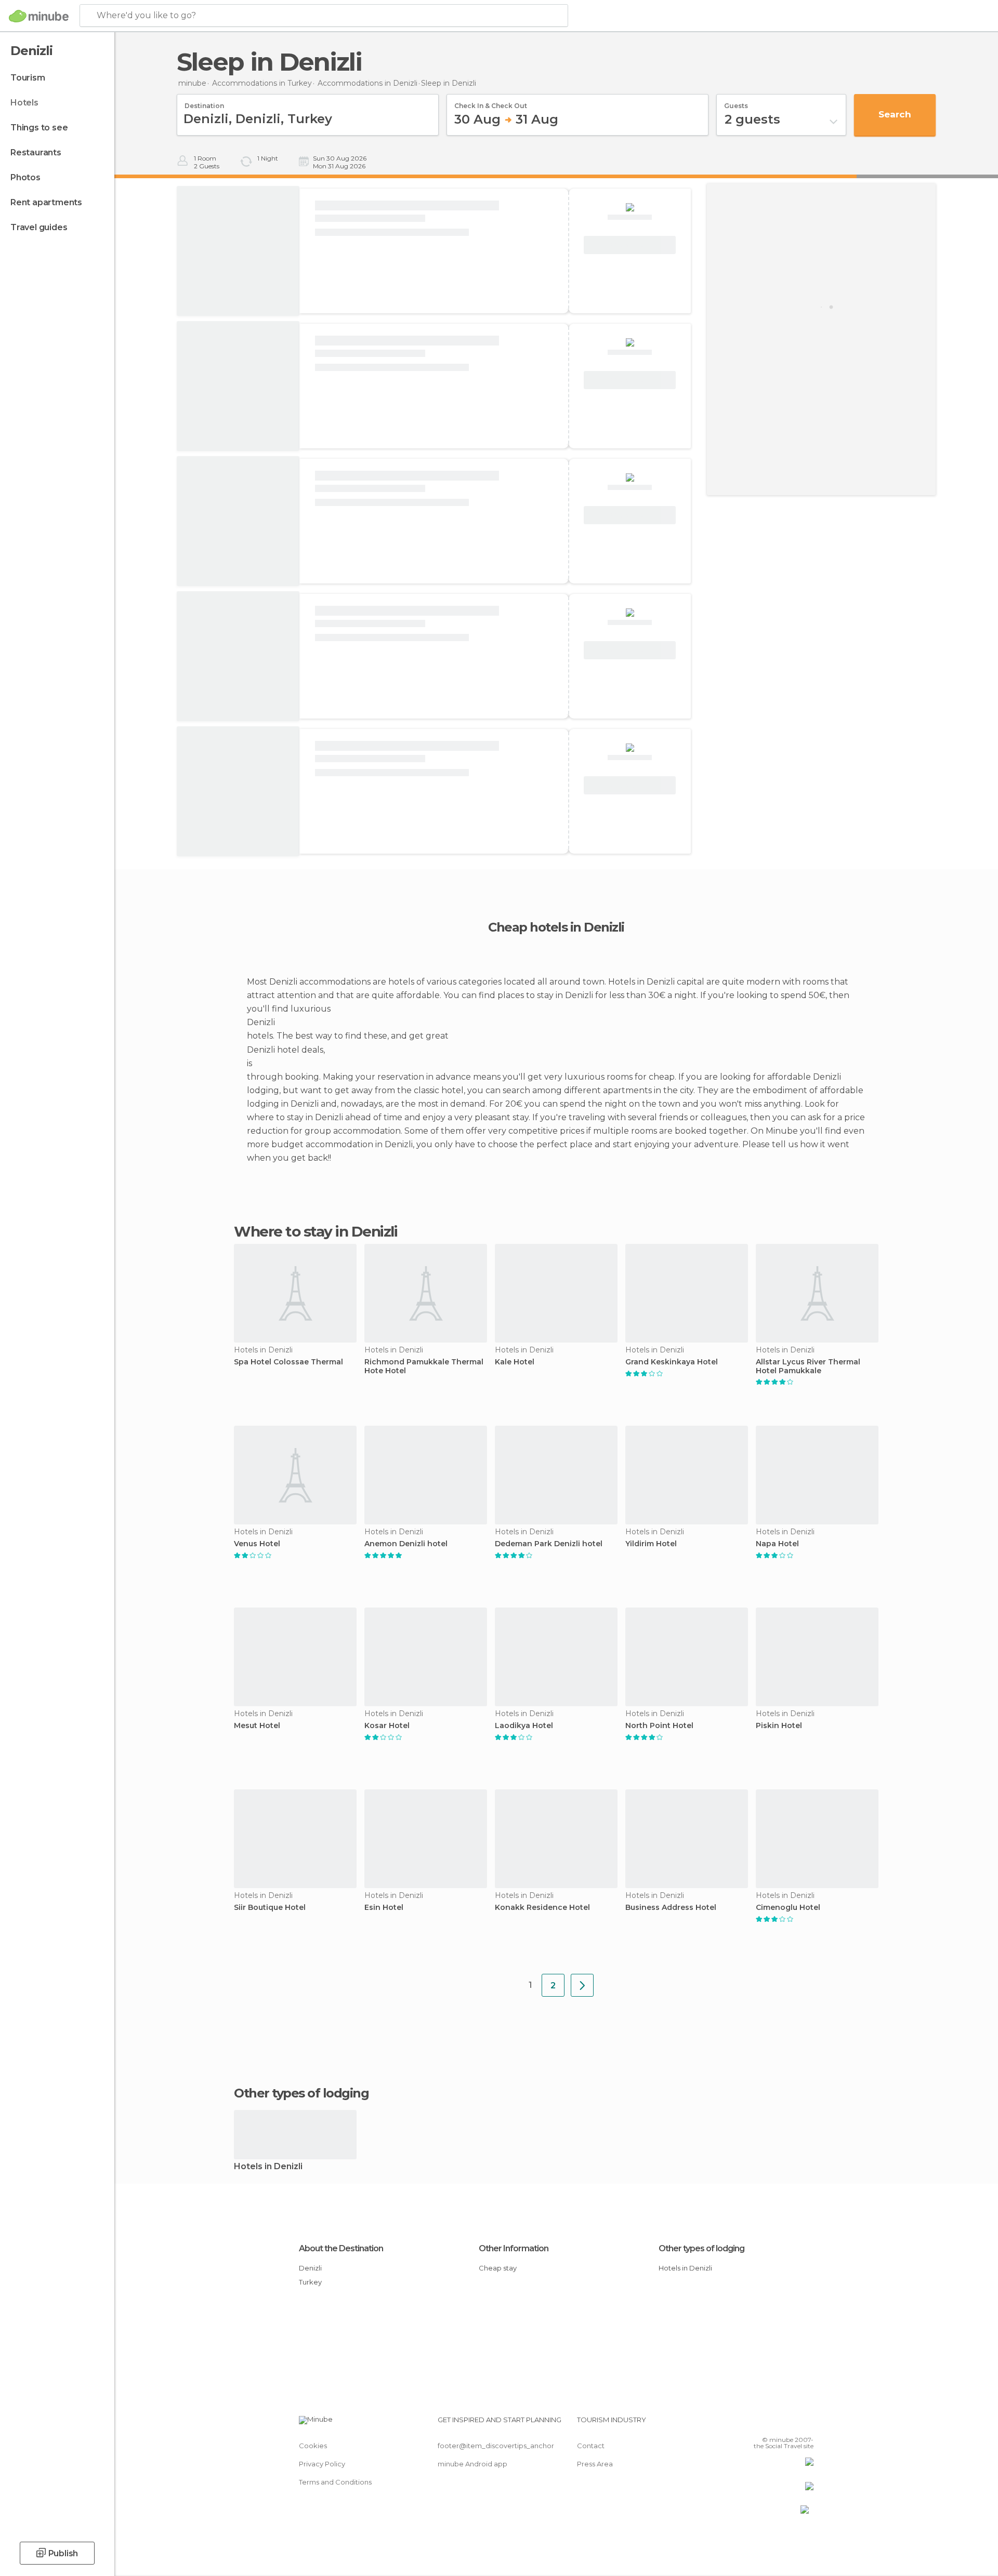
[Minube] (39, 16)
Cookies (313, 2446)
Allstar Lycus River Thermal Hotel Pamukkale (808, 1366)
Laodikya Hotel (524, 1726)
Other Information (514, 2248)
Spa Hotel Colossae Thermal (288, 1362)
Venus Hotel (257, 1544)
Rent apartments (46, 202)
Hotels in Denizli (268, 2167)
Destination (204, 102)
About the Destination (341, 2248)
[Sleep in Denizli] (582, 1985)
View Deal (630, 245)
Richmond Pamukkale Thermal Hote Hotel (424, 1366)
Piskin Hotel (779, 1726)
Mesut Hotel (257, 1726)
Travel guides (39, 227)
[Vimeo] (789, 2424)
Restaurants (36, 152)
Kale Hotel (515, 1362)
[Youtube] (806, 2424)
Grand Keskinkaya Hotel (672, 1362)
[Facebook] (754, 2424)
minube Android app (472, 2464)
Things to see (39, 128)
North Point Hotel (659, 1726)
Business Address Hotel (671, 1908)
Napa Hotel (777, 1544)
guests (736, 102)
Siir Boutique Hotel (270, 1908)
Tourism (28, 78)
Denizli (310, 2268)
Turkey (310, 2282)
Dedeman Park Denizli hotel (549, 1544)
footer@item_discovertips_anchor (496, 2446)
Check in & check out (491, 102)
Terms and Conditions (335, 2482)
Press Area (595, 2464)
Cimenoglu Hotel (788, 1908)
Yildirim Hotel (651, 1544)
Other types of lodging (701, 2248)
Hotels (24, 103)
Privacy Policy (322, 2464)
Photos (25, 177)
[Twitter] (771, 2424)
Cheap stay (498, 2268)
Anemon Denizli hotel (406, 1544)
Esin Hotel (384, 1908)
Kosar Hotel (387, 1726)
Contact (591, 2446)
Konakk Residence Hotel (542, 1908)
